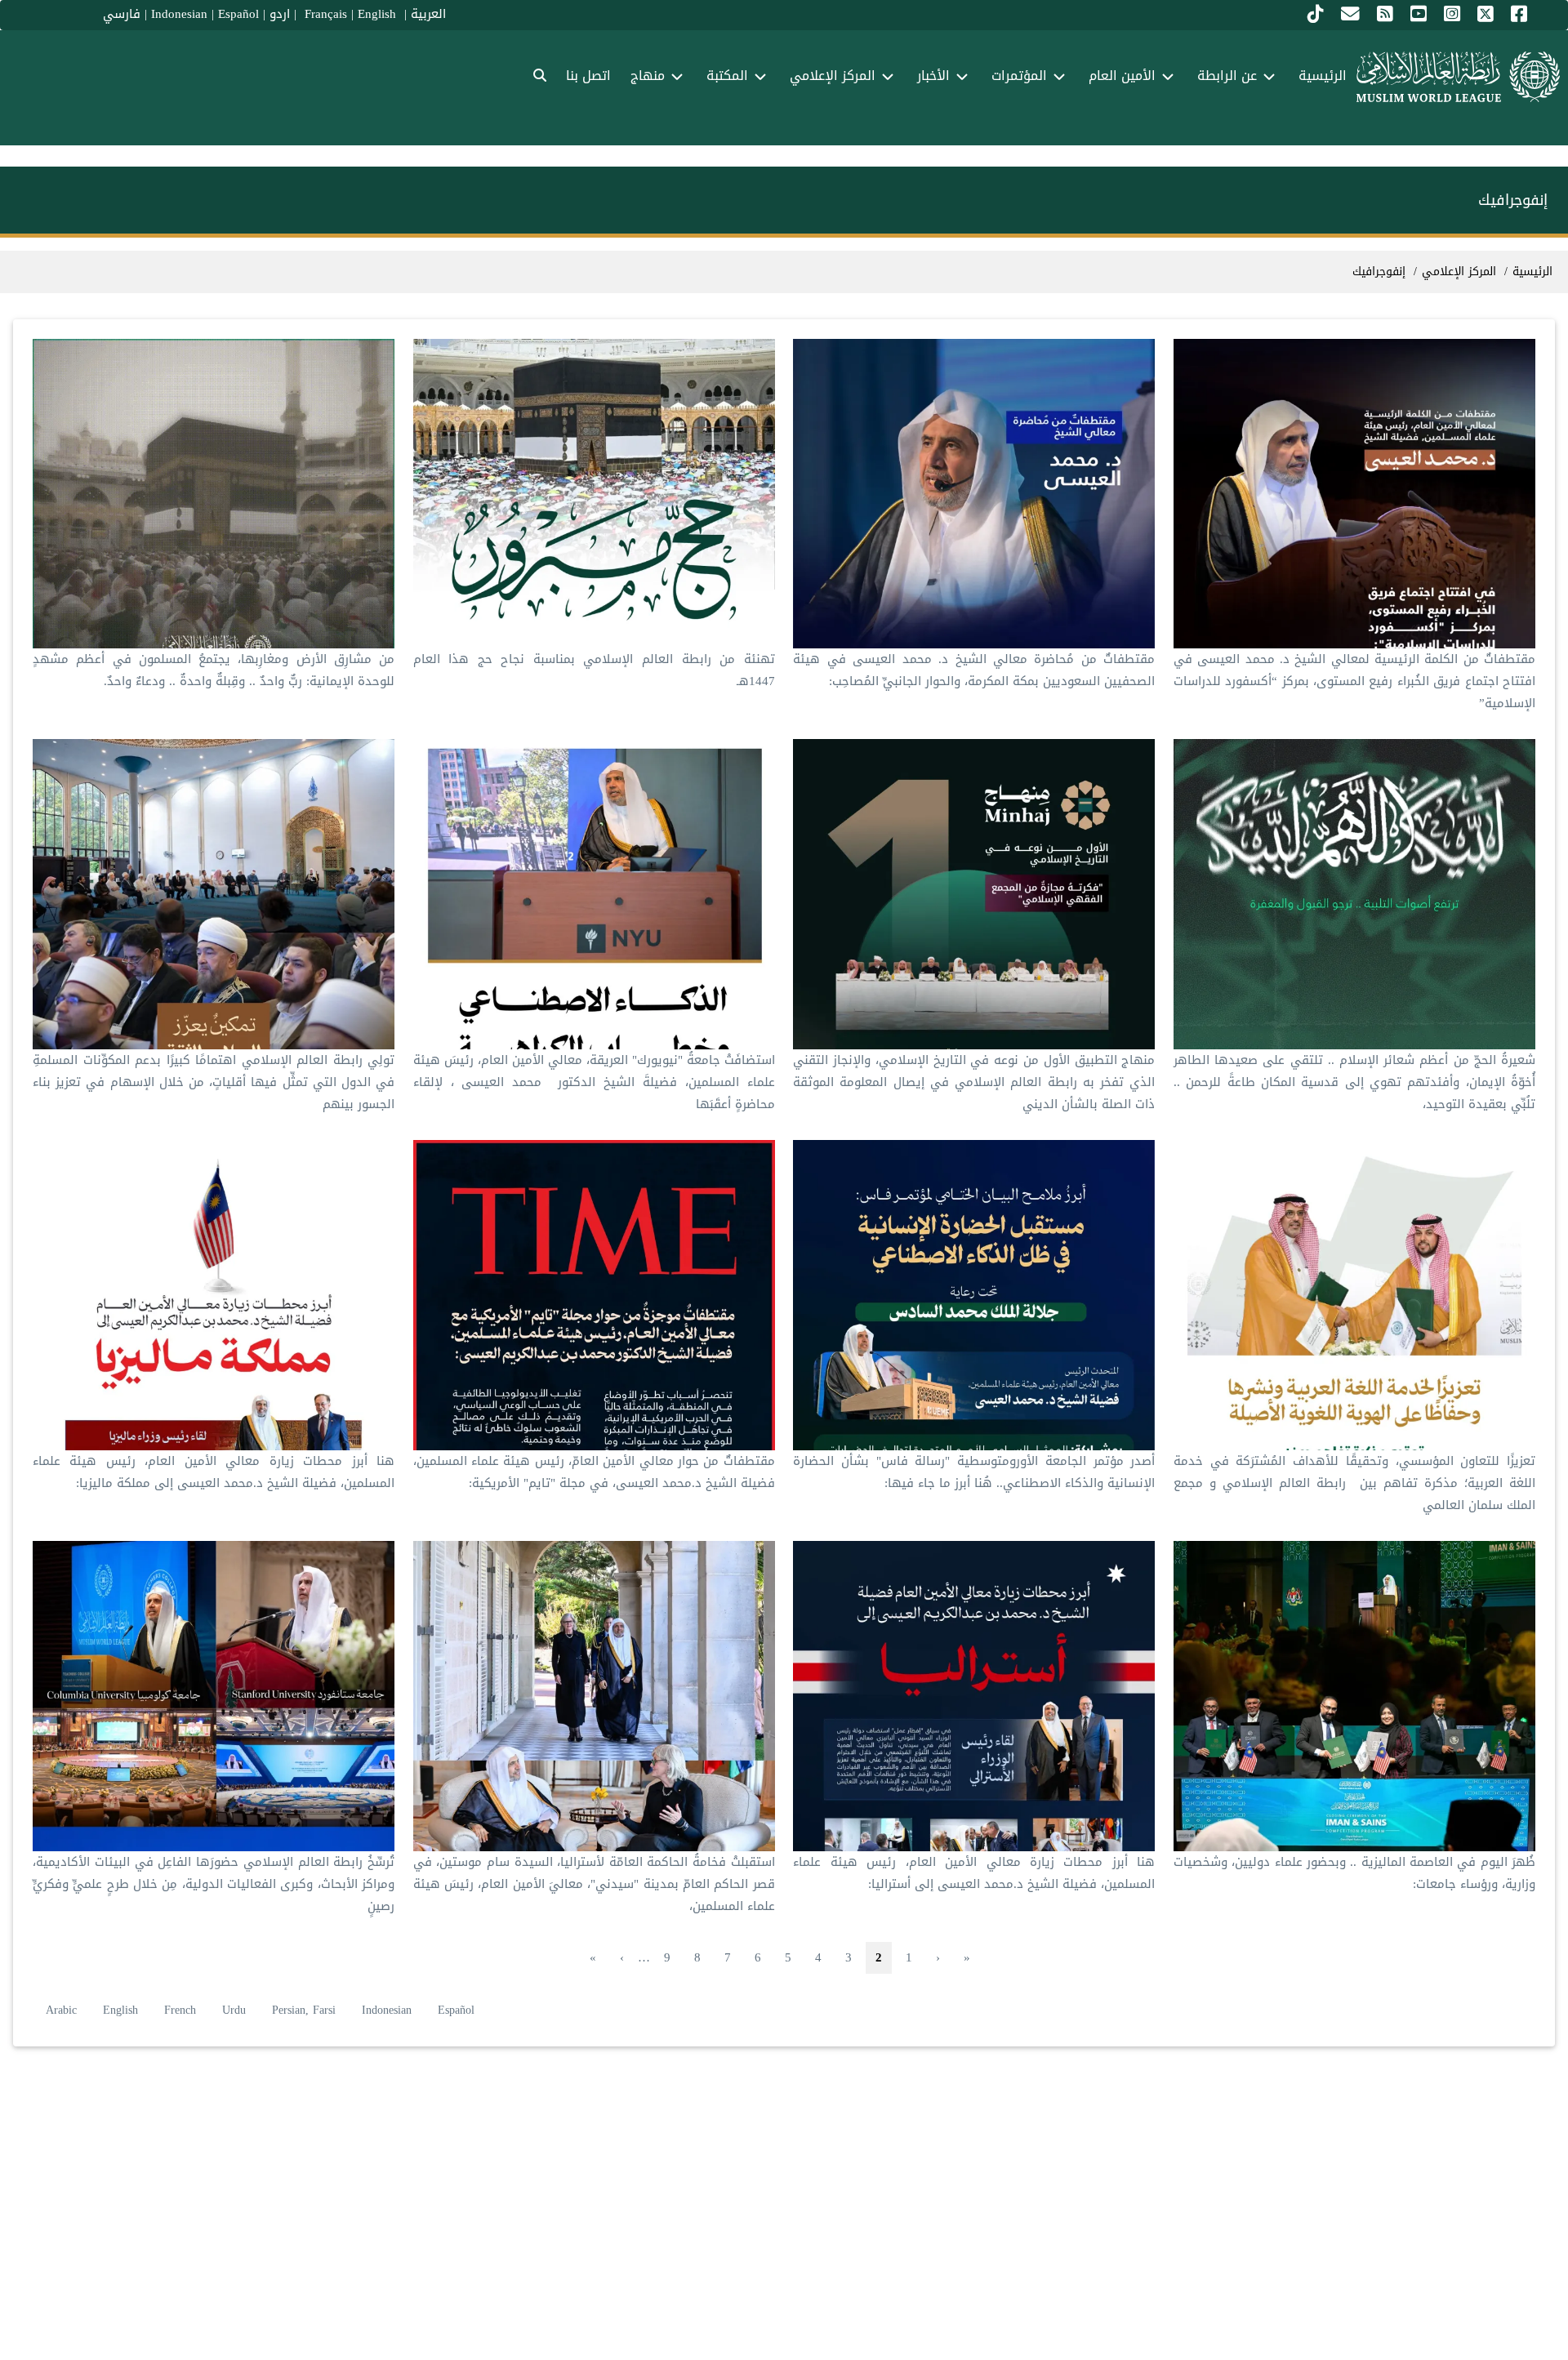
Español (238, 14)
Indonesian (179, 14)
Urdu (234, 2010)
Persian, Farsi (304, 2010)
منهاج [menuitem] (648, 76)
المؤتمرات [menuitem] (1019, 76)
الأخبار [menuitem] (933, 76)
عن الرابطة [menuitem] (1227, 76)
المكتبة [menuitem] (727, 76)
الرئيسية (1532, 272)
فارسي (122, 14)
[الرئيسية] (1458, 77)
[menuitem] (540, 76)
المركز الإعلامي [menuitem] (833, 76)
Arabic (61, 2010)
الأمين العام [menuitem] (1122, 76)
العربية (428, 14)
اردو (280, 14)
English (120, 2010)
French (180, 2010)
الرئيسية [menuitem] (1323, 76)
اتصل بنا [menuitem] (588, 76)
